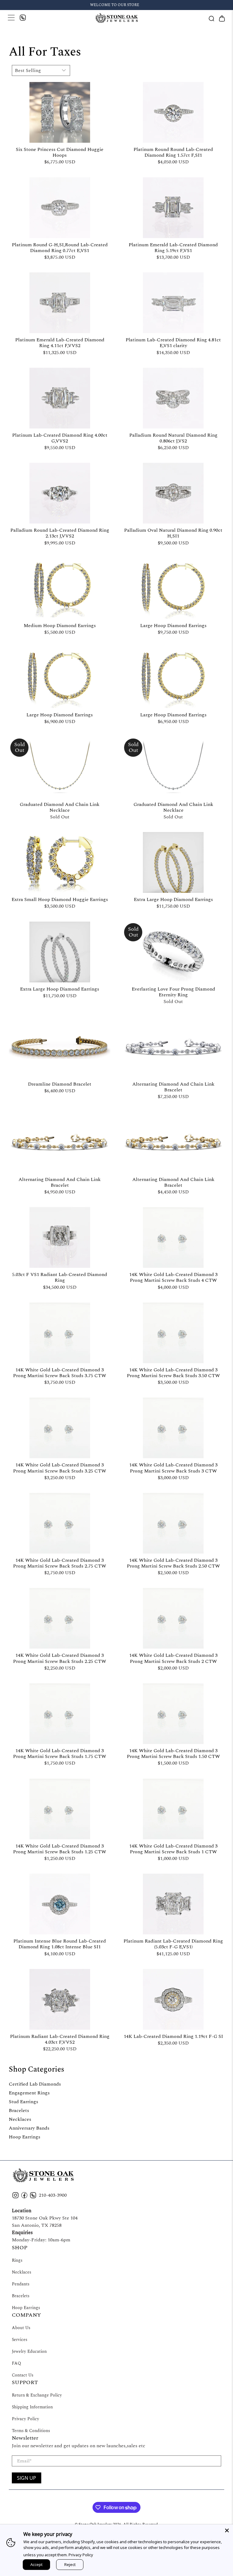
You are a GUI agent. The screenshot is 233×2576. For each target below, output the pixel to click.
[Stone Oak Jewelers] (116, 18)
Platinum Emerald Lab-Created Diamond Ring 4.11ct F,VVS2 (60, 342)
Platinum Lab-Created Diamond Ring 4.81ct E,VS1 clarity (173, 342)
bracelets (19, 2110)
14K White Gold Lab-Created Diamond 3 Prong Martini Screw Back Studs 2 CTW (173, 1658)
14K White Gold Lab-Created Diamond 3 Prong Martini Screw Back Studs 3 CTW (173, 1467)
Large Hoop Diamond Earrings (173, 625)
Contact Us (23, 2375)
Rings (17, 2260)
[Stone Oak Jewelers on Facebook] (24, 2197)
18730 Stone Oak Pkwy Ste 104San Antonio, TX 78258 (45, 2222)
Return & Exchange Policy (37, 2395)
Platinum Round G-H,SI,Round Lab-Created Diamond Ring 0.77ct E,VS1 (60, 247)
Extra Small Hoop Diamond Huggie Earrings (60, 899)
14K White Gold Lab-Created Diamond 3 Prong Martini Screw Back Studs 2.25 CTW (60, 1658)
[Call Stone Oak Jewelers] (23, 19)
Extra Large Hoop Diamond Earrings (173, 899)
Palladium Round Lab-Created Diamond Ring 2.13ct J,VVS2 (60, 533)
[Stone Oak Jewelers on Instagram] (15, 2197)
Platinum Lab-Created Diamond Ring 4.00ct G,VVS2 (60, 438)
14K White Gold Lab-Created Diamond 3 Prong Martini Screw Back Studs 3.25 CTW (60, 1467)
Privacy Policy (25, 2419)
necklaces (20, 2119)
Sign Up (27, 2478)
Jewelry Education (29, 2351)
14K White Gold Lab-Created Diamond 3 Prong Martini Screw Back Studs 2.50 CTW (173, 1563)
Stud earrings (24, 2102)
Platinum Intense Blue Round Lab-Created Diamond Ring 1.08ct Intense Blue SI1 (60, 1944)
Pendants (21, 2284)
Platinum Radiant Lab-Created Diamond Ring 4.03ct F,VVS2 (60, 2039)
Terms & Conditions (31, 2431)
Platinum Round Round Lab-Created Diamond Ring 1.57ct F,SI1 (173, 152)
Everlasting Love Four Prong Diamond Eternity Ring (173, 992)
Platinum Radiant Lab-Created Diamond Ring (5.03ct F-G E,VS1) (173, 1944)
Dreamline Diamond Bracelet (60, 1084)
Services (20, 2340)
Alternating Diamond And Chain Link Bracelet (173, 1087)
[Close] (227, 2530)
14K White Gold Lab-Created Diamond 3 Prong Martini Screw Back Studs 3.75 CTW (60, 1372)
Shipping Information (32, 2407)
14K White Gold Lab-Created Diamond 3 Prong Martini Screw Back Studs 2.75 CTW (60, 1563)
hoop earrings (25, 2137)
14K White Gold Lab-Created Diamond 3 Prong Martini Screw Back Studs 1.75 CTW (60, 1753)
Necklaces (22, 2272)
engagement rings (29, 2093)
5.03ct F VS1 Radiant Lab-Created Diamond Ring (60, 1277)
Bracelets (21, 2296)
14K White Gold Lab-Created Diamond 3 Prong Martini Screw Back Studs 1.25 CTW (60, 1849)
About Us (21, 2328)
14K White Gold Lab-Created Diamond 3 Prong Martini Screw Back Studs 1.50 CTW (173, 1753)
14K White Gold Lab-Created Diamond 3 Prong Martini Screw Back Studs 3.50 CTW (173, 1372)
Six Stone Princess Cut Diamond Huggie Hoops (60, 152)
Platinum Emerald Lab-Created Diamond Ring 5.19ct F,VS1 (173, 247)
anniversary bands (29, 2128)
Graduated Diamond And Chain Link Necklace (60, 807)
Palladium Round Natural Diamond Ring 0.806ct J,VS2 (173, 438)
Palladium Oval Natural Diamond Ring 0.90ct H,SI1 (173, 533)
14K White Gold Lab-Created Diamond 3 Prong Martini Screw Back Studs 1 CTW (173, 1849)
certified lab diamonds (35, 2084)
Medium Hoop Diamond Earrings (60, 625)
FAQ (16, 2363)
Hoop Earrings (26, 2308)
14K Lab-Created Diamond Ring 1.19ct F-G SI (173, 2036)
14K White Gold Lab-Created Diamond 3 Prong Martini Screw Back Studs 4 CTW (173, 1277)
